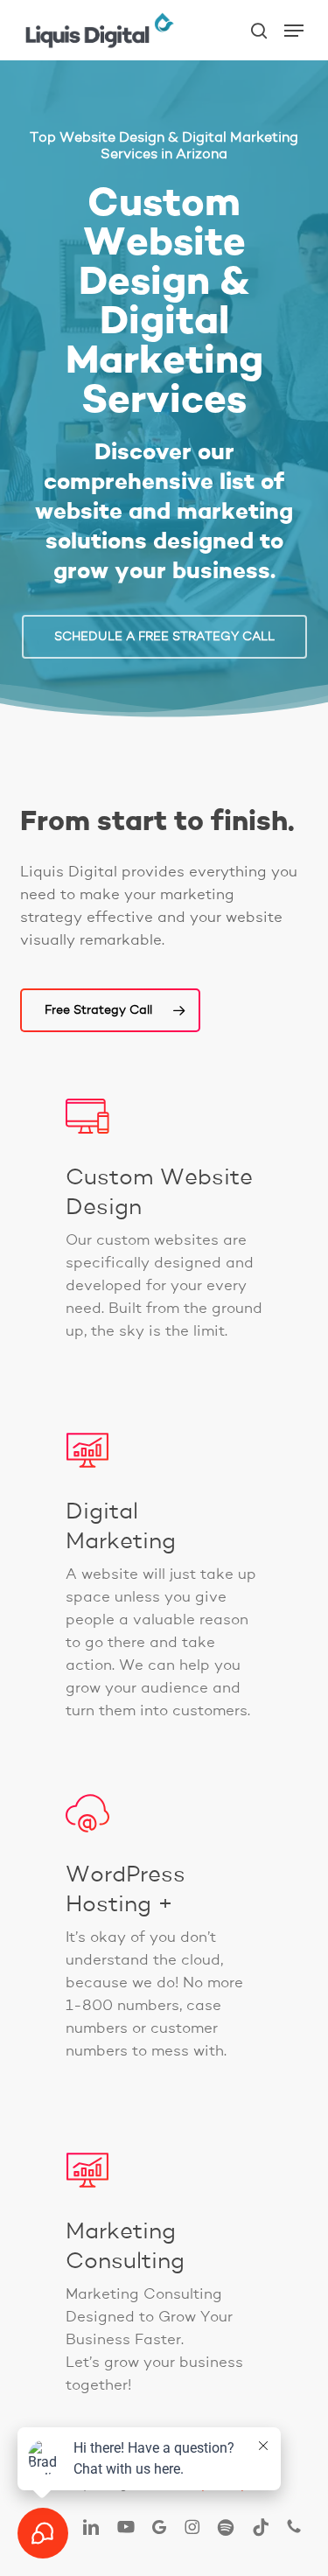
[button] (294, 31)
